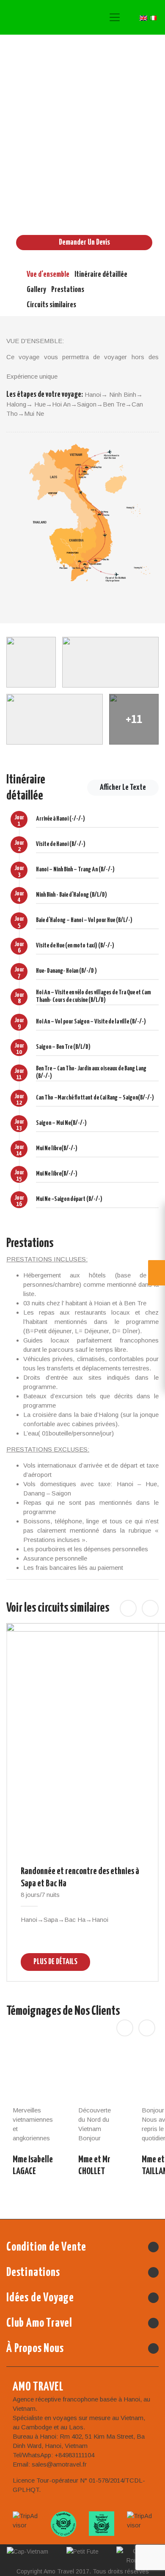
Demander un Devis (84, 242)
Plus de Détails (55, 1961)
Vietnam (111, 190)
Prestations (68, 290)
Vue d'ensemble (48, 274)
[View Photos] (31, 662)
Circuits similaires (51, 305)
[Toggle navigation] (115, 17)
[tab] (82, 824)
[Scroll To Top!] (147, 2564)
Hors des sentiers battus (53, 201)
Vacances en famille (79, 210)
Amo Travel (46, 17)
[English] (143, 17)
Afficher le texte (123, 787)
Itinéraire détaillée (101, 274)
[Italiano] (153, 17)
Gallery (36, 290)
